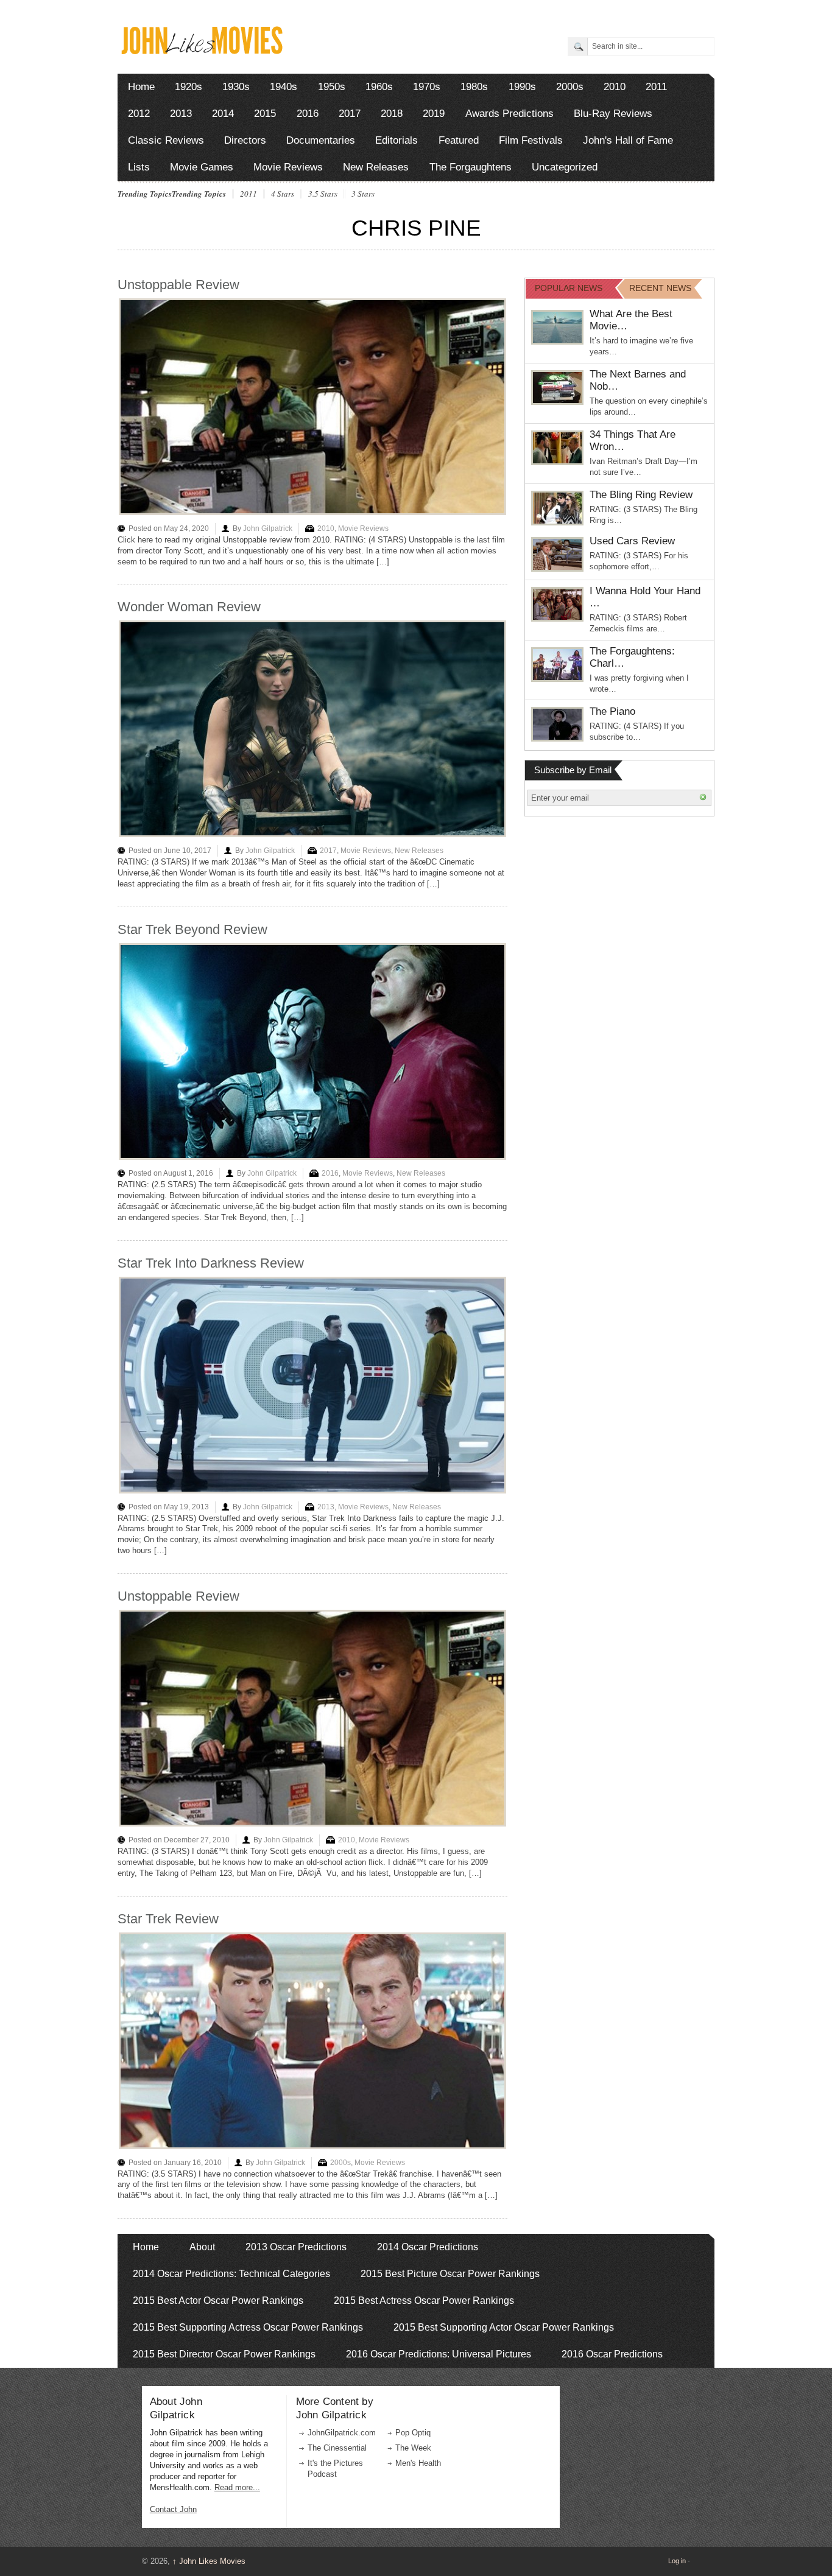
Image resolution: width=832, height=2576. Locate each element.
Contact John (173, 2509)
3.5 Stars (323, 194)
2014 (223, 114)
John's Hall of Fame (628, 140)
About (202, 2247)
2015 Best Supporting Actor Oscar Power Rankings (504, 2327)
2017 (350, 114)
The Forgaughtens (471, 167)
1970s (427, 87)
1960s (379, 87)
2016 (308, 114)
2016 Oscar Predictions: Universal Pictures (439, 2354)
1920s (189, 87)
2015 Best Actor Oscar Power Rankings (218, 2301)
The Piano (612, 711)
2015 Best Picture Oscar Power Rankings (450, 2274)
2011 (656, 87)
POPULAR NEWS (569, 288)
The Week (413, 2448)
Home (141, 87)
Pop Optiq (413, 2433)
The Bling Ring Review (641, 495)
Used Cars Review (632, 541)
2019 (434, 114)
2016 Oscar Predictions (612, 2354)
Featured (459, 140)
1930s (236, 87)
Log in (677, 2561)
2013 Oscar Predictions (296, 2247)
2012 (139, 114)
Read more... (237, 2487)
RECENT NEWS (660, 288)
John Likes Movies (209, 2561)
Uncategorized (565, 167)
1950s (332, 87)
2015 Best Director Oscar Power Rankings (224, 2354)
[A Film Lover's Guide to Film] (201, 51)
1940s (284, 87)
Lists (139, 167)
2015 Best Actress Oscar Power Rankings (424, 2301)
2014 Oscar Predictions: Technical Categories (231, 2274)
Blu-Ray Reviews (613, 114)
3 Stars (363, 194)
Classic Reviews (166, 140)
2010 (615, 87)
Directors (245, 140)
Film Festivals (531, 140)
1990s (522, 87)
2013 (181, 114)
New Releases (376, 167)
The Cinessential (337, 2448)
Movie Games (202, 167)
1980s (474, 87)
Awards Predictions (509, 114)
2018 (392, 114)
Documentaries (321, 140)
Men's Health (418, 2463)
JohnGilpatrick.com (342, 2433)
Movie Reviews (288, 167)
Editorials (397, 140)
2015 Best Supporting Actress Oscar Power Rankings (248, 2327)
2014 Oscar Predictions (428, 2247)
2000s (570, 87)
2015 (265, 114)
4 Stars (283, 194)
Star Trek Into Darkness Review (211, 1263)
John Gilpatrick (268, 528)
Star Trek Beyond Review (192, 929)
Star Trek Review (168, 1919)
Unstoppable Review (178, 285)
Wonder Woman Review (189, 607)
